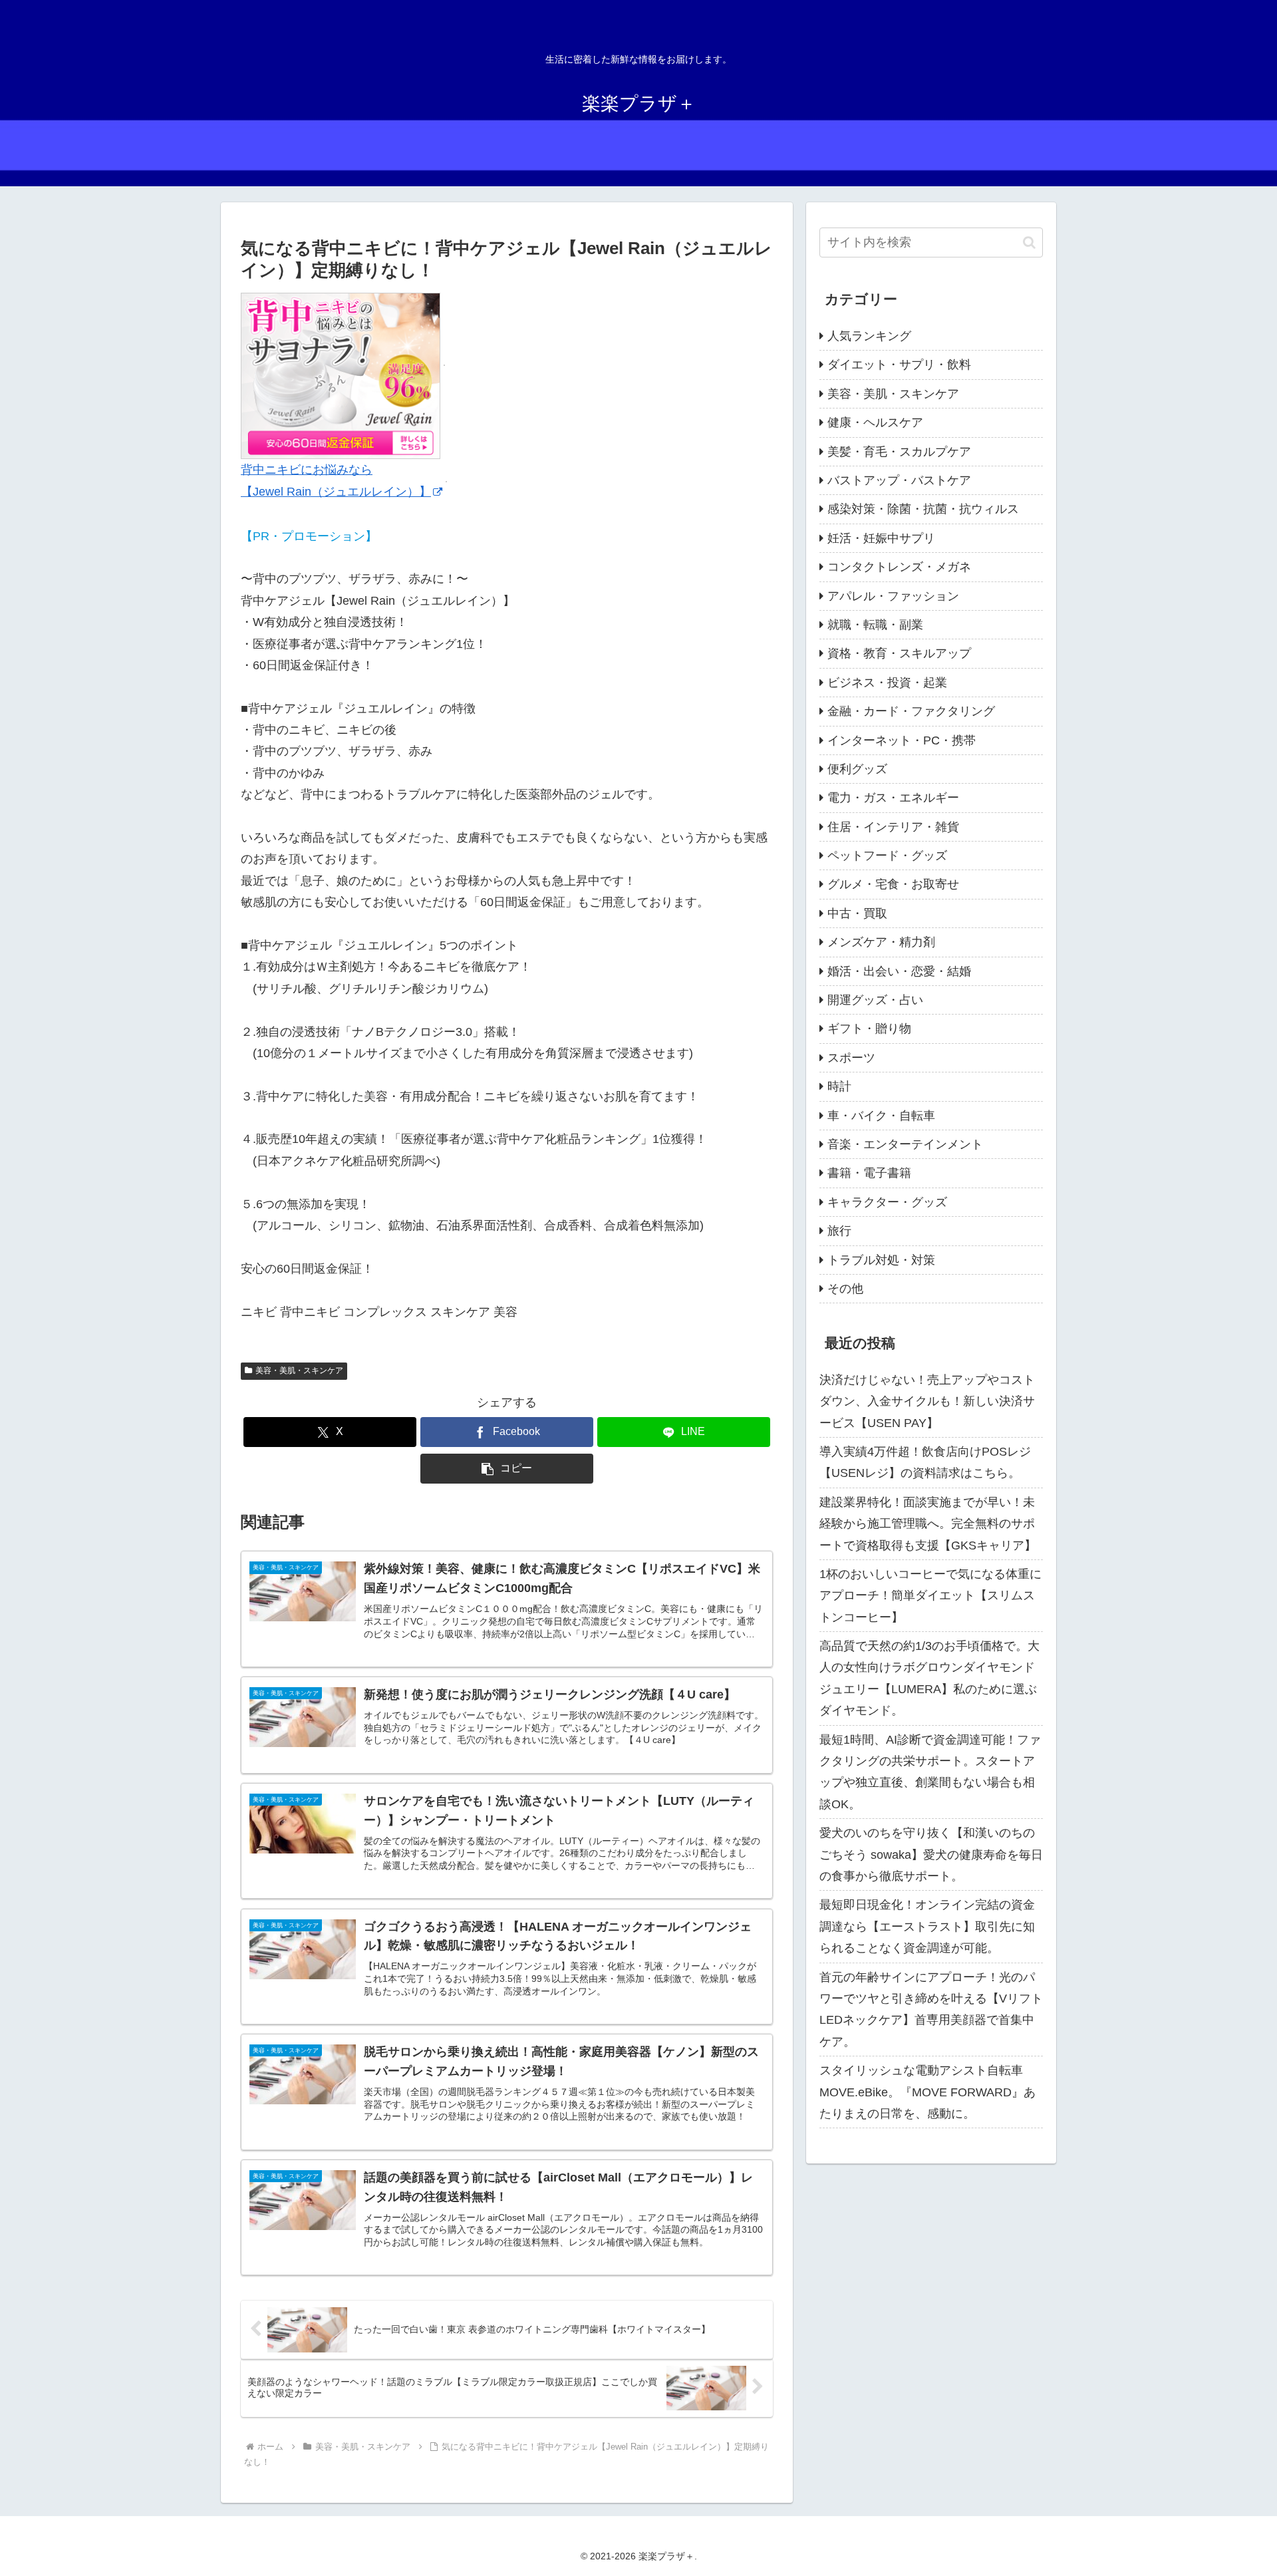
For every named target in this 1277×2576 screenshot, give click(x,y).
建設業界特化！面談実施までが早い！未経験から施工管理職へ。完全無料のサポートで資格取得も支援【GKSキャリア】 (928, 1524)
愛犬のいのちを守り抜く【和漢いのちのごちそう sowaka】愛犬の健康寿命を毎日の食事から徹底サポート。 (931, 1854)
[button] (507, 1469)
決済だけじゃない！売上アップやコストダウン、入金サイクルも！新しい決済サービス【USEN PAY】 (927, 1401)
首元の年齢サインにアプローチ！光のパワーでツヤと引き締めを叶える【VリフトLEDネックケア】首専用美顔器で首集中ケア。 (931, 2010)
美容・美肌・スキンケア (299, 1370)
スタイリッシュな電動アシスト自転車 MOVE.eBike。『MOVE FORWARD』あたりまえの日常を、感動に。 (927, 2092)
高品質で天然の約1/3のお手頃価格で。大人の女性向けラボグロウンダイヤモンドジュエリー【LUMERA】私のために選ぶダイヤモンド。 (929, 1678)
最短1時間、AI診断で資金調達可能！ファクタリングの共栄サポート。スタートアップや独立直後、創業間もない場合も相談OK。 (930, 1772)
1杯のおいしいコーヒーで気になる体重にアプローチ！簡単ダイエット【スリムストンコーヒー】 (930, 1596)
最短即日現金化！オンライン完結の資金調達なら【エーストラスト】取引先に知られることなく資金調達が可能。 (927, 1926)
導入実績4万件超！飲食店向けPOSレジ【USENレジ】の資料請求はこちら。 (925, 1462)
